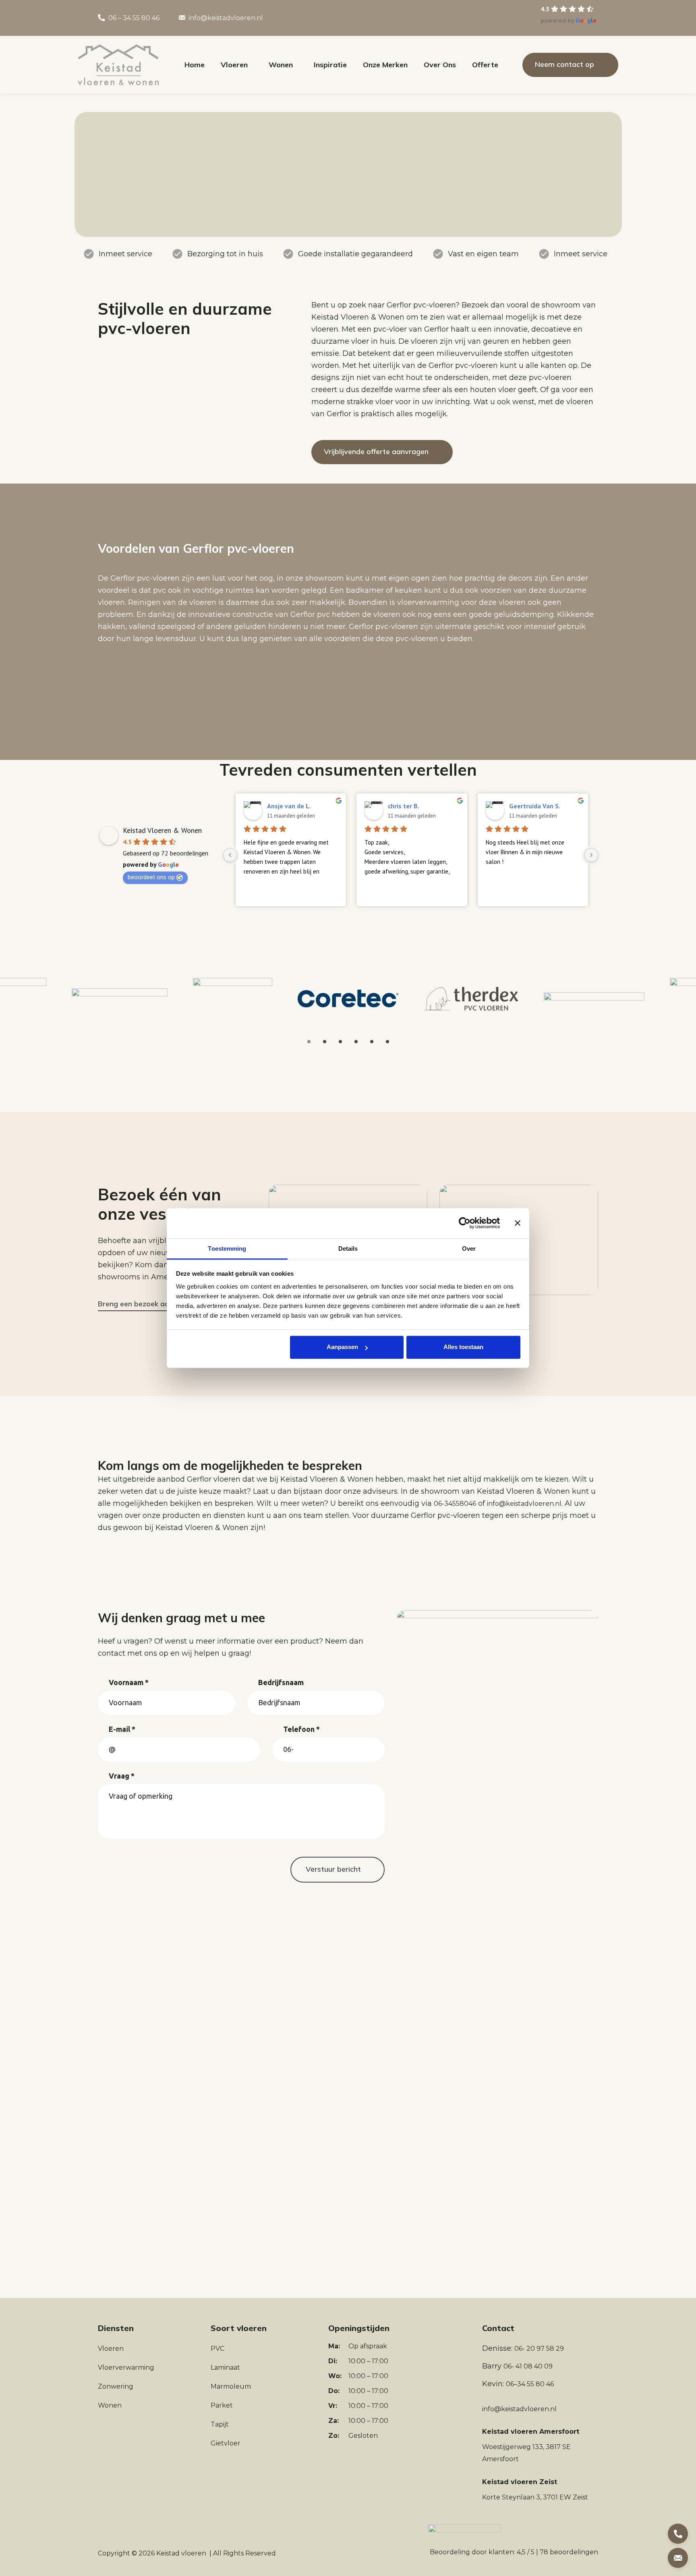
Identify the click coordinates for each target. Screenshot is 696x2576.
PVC (217, 2349)
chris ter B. (404, 806)
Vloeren (111, 2349)
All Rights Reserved (244, 2553)
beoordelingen (569, 2552)
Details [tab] (348, 1249)
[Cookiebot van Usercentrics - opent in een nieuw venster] (465, 1223)
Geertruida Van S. (535, 806)
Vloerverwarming (126, 2367)
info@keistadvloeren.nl (226, 18)
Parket (222, 2405)
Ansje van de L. (289, 806)
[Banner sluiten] (518, 1223)
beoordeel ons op (151, 877)
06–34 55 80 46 (530, 2384)
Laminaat (225, 2367)
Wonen (110, 2405)
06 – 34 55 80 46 (134, 18)
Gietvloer (226, 2443)
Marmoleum (231, 2386)
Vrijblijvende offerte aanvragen (376, 451)
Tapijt (220, 2424)
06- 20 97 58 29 (539, 2349)
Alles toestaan (463, 1347)
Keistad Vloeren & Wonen (162, 830)
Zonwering (116, 2386)
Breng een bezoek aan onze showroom (164, 1304)
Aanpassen (342, 1347)
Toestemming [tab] (227, 1249)
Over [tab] (469, 1249)
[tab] (309, 1042)
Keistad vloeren (181, 2553)
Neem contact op (564, 64)
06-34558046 (455, 1504)
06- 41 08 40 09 (528, 2366)
